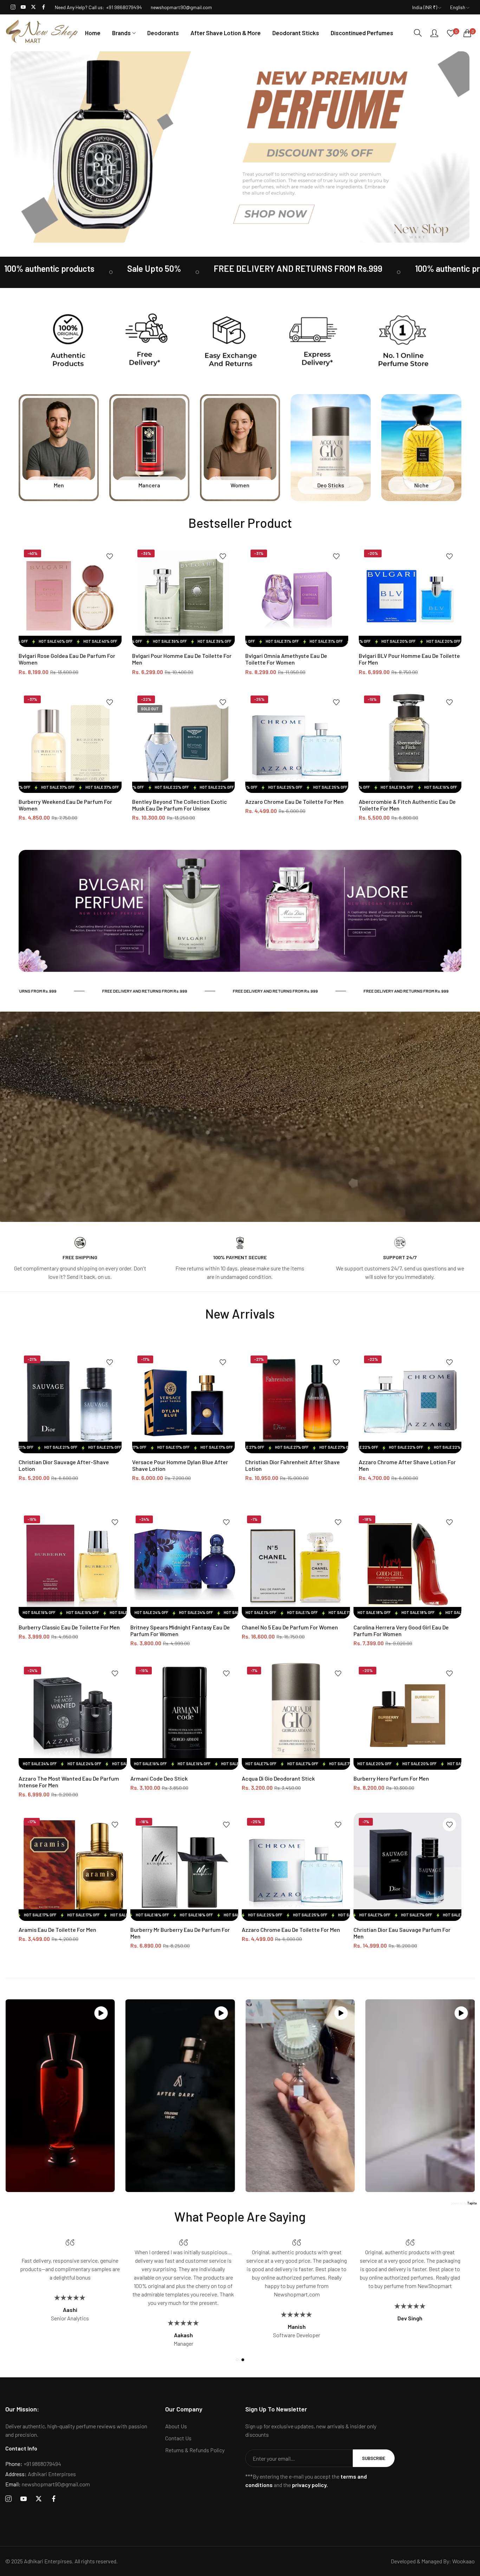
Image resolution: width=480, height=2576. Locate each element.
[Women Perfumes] (240, 448)
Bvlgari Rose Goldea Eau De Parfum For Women (67, 659)
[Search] (418, 33)
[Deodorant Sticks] (331, 448)
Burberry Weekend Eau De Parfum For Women (65, 805)
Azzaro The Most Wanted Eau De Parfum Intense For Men (69, 1782)
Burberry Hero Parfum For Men (391, 1778)
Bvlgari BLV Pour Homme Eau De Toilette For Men (409, 659)
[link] (102, 272)
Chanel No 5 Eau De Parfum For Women (290, 1627)
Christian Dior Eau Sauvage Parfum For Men (402, 1933)
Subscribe (374, 2458)
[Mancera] (149, 448)
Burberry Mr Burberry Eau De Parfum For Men (180, 1933)
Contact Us (178, 2438)
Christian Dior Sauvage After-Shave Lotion (64, 1465)
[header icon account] (434, 33)
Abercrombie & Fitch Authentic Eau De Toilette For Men (407, 805)
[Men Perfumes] (59, 448)
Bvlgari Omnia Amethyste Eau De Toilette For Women (286, 659)
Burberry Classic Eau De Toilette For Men (69, 1627)
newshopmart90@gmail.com (48, 2484)
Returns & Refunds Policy (195, 2450)
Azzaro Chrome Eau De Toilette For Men (294, 802)
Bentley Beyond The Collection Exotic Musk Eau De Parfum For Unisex (180, 805)
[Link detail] (13, 7)
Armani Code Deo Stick (159, 1778)
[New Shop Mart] (42, 33)
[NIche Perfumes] (421, 448)
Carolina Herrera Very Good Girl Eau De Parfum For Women (401, 1630)
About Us (176, 2426)
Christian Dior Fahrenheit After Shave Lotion (293, 1465)
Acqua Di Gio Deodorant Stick (278, 1778)
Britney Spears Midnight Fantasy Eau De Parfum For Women (180, 1630)
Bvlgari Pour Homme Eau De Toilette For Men (182, 659)
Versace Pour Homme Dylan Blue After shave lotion (180, 1465)
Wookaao (463, 2561)
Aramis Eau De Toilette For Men (57, 1930)
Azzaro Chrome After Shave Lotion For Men (407, 1465)
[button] (110, 556)
